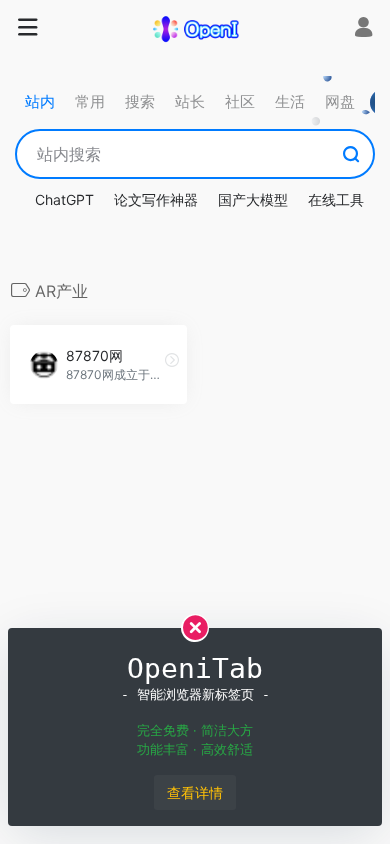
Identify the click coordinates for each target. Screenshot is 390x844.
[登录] (363, 29)
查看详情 (195, 792)
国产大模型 (253, 199)
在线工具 (336, 199)
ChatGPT (64, 199)
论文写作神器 (156, 199)
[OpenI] (195, 28)
